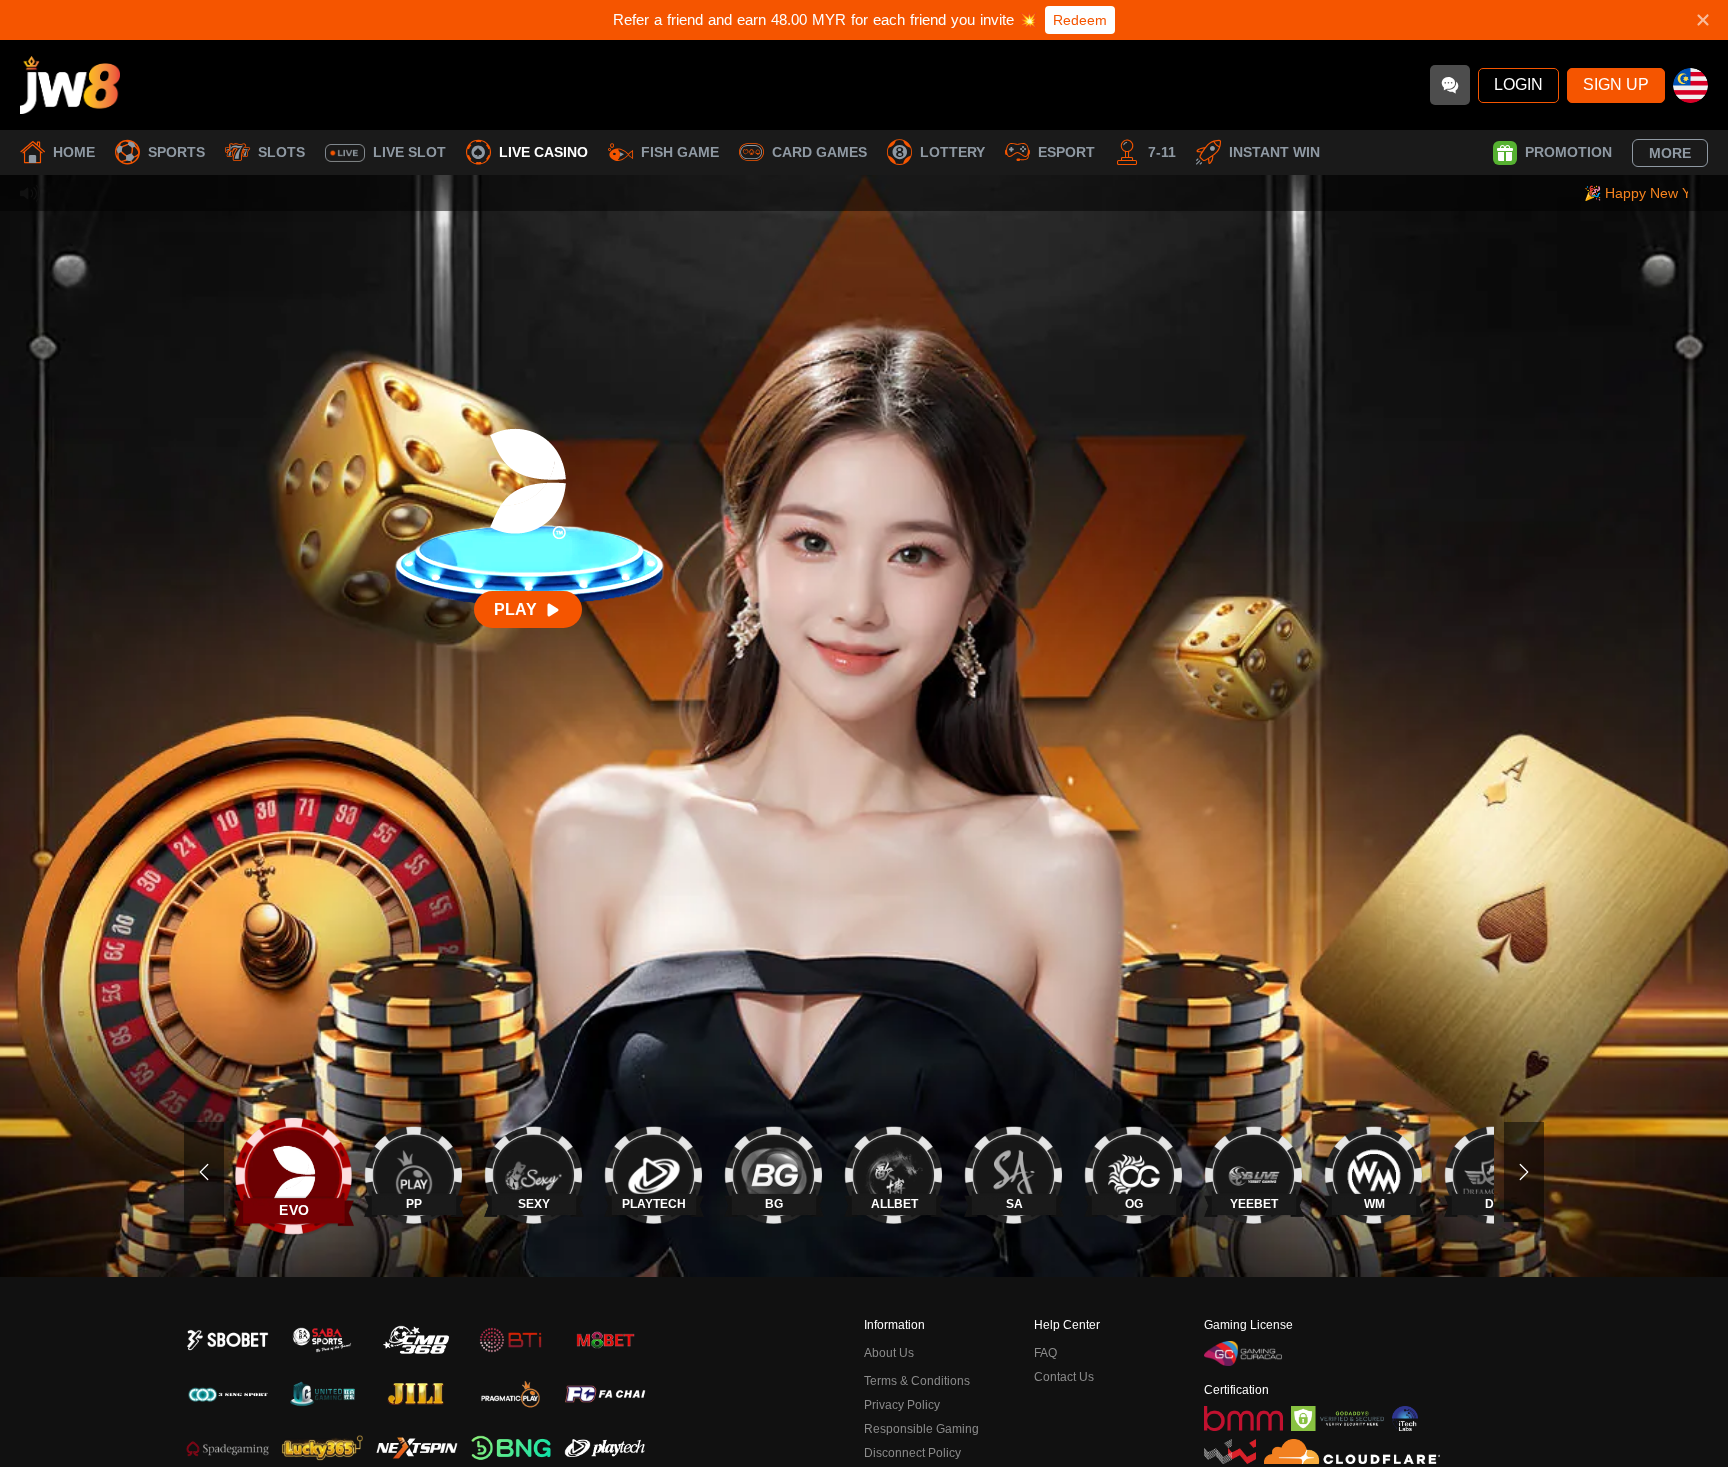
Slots (281, 152)
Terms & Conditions (917, 1381)
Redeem (1080, 20)
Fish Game (680, 152)
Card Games (819, 152)
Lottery (952, 152)
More (1670, 153)
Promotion (1568, 152)
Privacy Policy (902, 1405)
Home (74, 152)
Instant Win (1274, 152)
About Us (889, 1353)
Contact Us (1064, 1377)
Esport (1066, 152)
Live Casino (543, 152)
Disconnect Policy (912, 1453)
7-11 (1162, 152)
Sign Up (1616, 84)
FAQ (1045, 1353)
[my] (1690, 85)
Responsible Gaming (921, 1429)
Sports (176, 152)
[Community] (1450, 85)
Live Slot (409, 152)
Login (1518, 84)
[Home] (70, 85)
